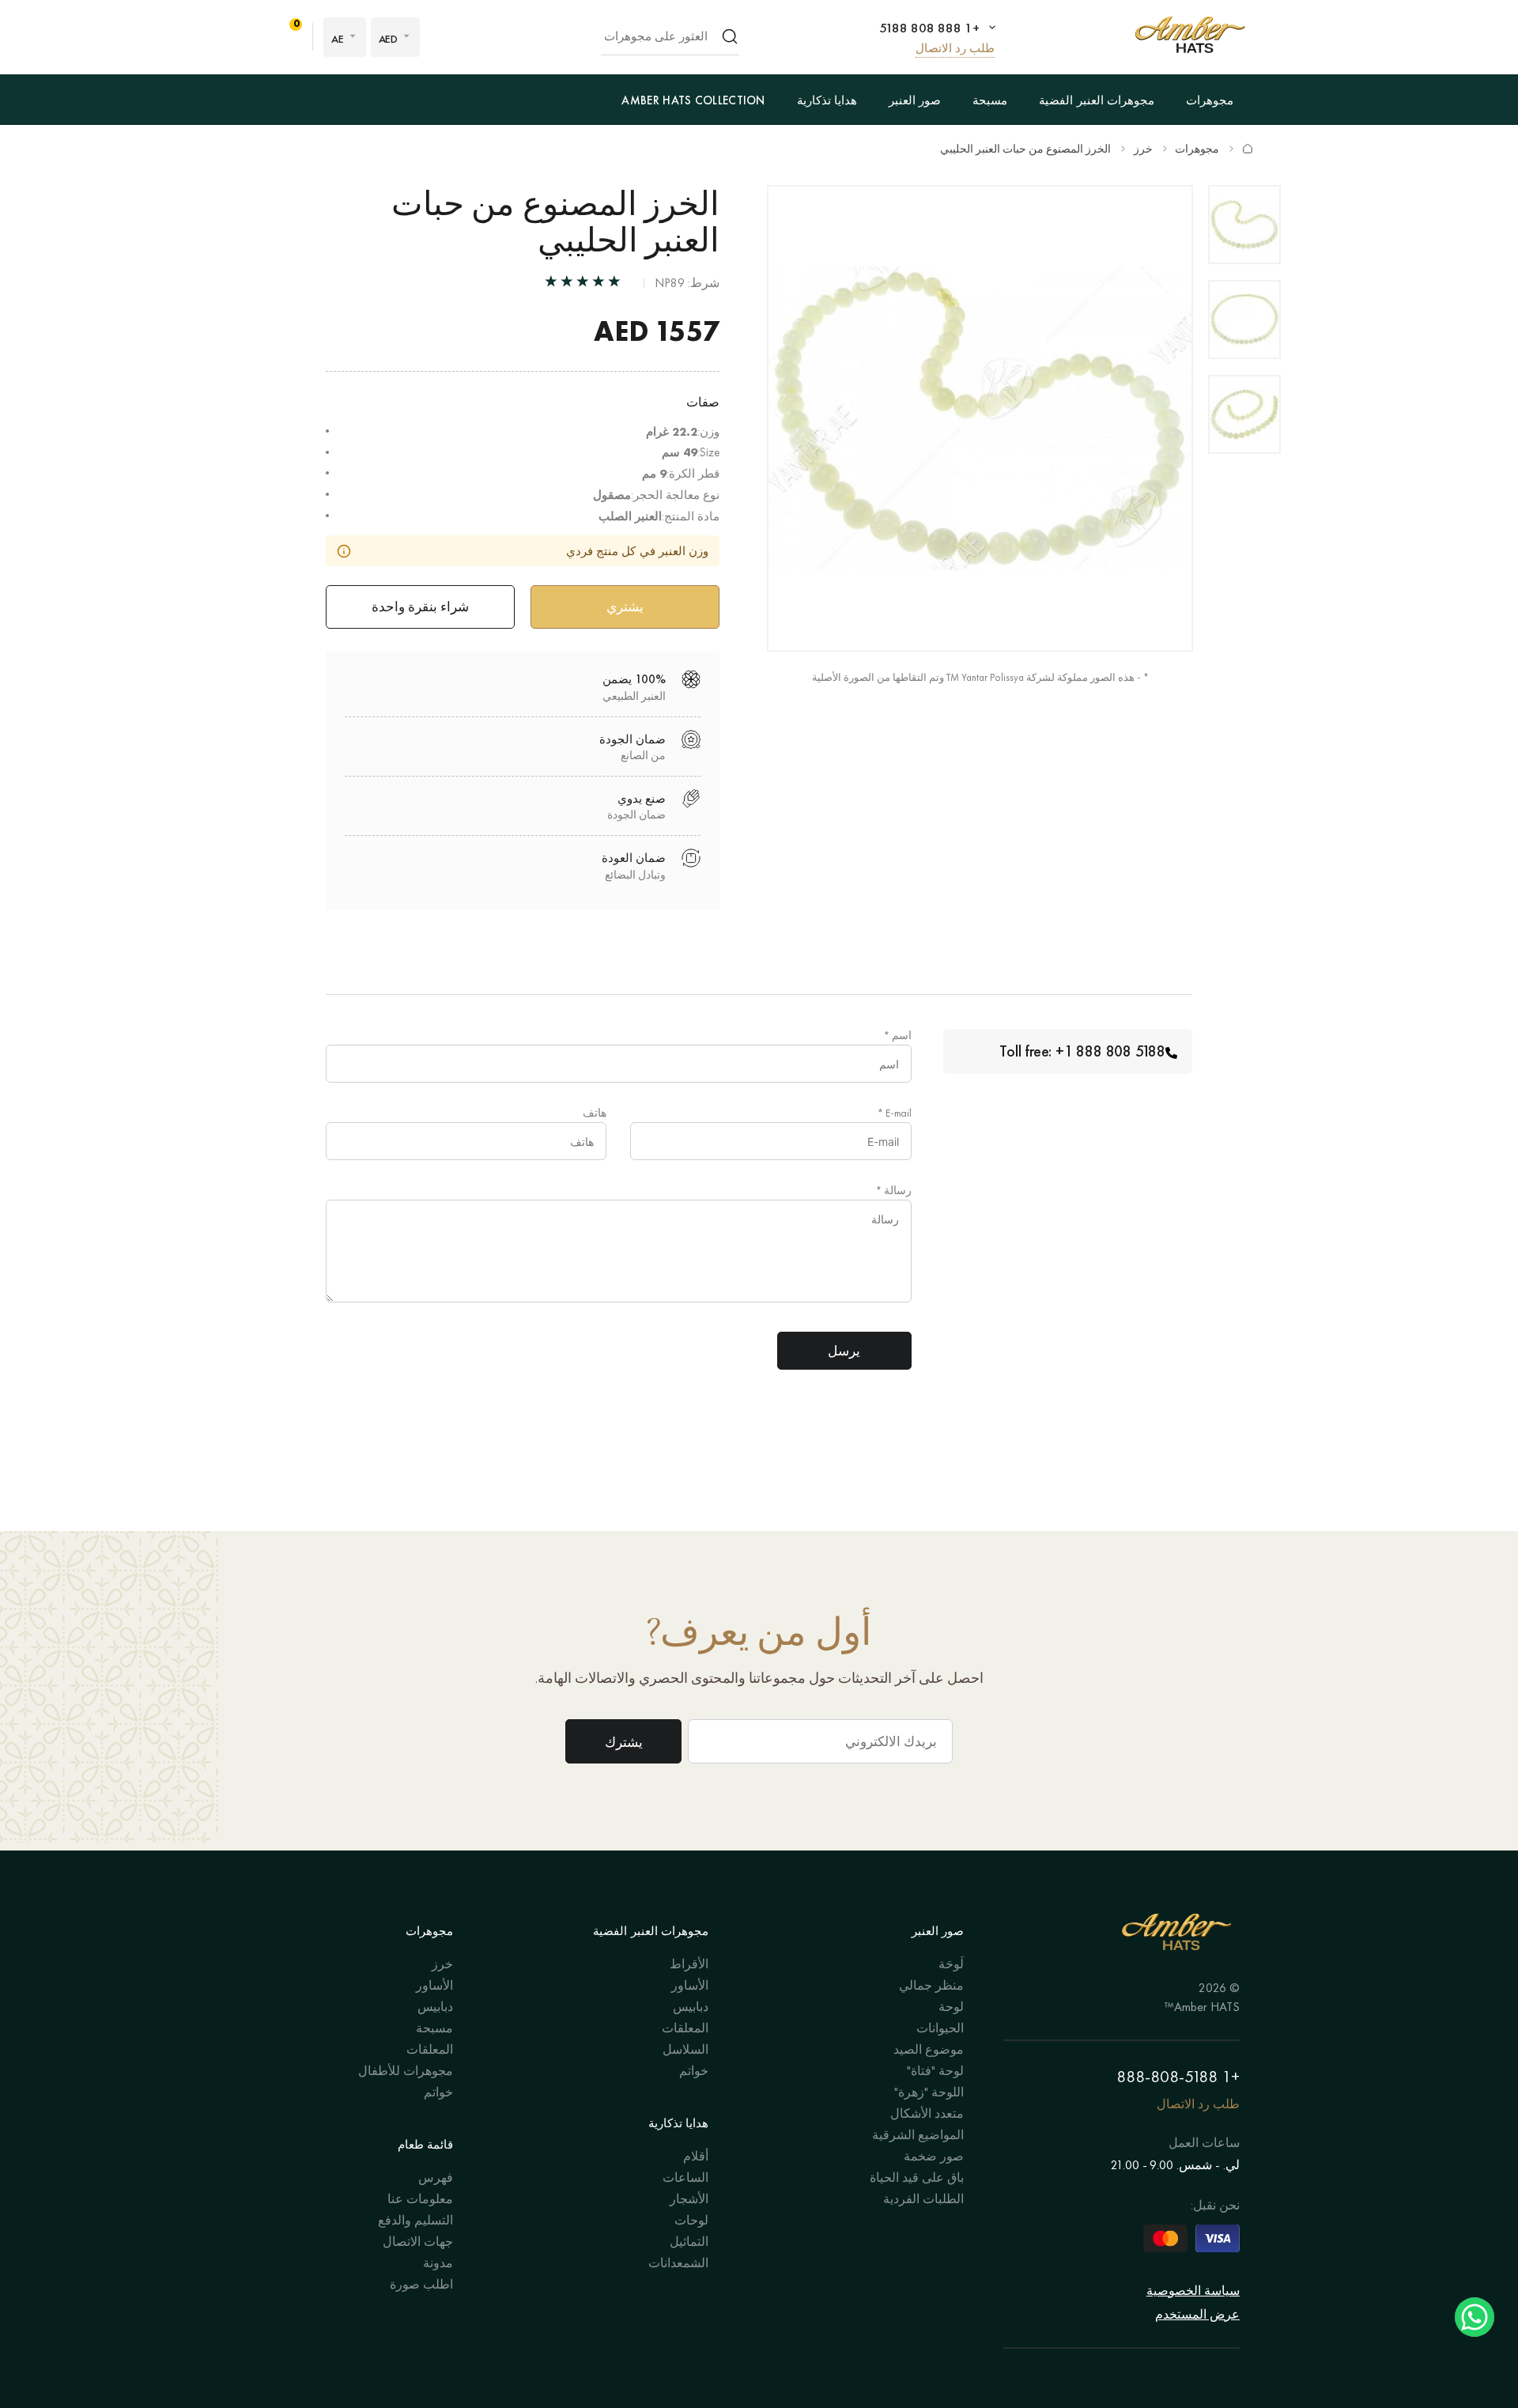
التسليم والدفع (415, 2220)
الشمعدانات (678, 2263)
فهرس (436, 2177)
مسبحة (990, 100)
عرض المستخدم (1197, 2314)
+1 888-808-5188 (1178, 2076)
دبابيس (691, 2007)
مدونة (438, 2263)
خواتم (694, 2071)
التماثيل (689, 2242)
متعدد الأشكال (927, 2113)
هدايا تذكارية (827, 100)
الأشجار (689, 2199)
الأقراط (689, 1964)
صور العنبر (915, 100)
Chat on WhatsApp (1475, 2317)
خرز (1143, 149)
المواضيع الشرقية (918, 2135)
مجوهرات (1210, 100)
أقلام (696, 2156)
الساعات (685, 2177)
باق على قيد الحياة (917, 2177)
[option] (1244, 225)
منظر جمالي (931, 1985)
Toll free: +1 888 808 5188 (1082, 1051)
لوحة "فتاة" (935, 2071)
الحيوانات (940, 2028)
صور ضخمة (934, 2156)
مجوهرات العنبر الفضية (1097, 100)
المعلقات (685, 2028)
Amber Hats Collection (693, 100)
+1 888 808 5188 (929, 28)
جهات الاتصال (418, 2242)
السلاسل (685, 2049)
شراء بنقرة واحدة (420, 607)
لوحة (951, 2007)
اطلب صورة (421, 2284)
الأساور (690, 1985)
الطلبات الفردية (923, 2199)
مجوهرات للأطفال (406, 2071)
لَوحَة (951, 1964)
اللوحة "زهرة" (929, 2092)
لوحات (691, 2220)
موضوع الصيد (929, 2049)
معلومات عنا (420, 2199)
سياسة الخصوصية (1193, 2291)
